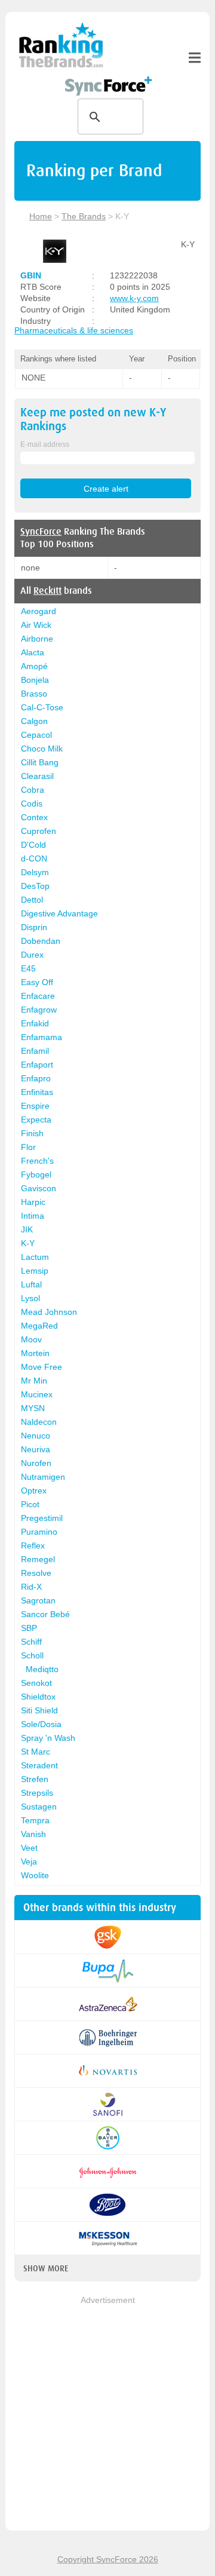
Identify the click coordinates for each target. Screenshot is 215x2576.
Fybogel (36, 1174)
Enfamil (35, 1051)
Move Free (42, 1367)
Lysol (30, 1298)
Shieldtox (38, 1697)
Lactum (35, 1257)
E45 (28, 968)
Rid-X (31, 1587)
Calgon (34, 721)
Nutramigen (43, 1477)
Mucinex (37, 1394)
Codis (32, 804)
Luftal (31, 1284)
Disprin (34, 927)
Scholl (32, 1655)
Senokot (36, 1683)
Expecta (36, 1120)
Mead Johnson (49, 1312)
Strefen (35, 1779)
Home (41, 216)
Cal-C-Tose (42, 707)
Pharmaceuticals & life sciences (74, 330)
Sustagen (39, 1807)
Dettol (32, 900)
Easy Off (37, 982)
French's (37, 1161)
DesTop (35, 886)
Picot (30, 1504)
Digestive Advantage (59, 913)
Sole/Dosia (41, 1724)
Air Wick (36, 625)
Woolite (35, 1875)
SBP (29, 1628)
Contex (34, 817)
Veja (29, 1862)
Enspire (35, 1106)
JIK (27, 1229)
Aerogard (39, 611)
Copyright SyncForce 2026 (108, 2559)
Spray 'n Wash (48, 1738)
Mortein (35, 1353)
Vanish (33, 1834)
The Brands (84, 216)
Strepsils (37, 1793)
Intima (33, 1216)
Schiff (31, 1642)
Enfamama (42, 1037)
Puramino (39, 1532)
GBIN (31, 275)
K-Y (28, 1243)
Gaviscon (39, 1188)
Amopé (34, 666)
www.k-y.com (134, 298)
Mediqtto (42, 1669)
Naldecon (39, 1422)
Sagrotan (38, 1600)
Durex (32, 955)
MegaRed (39, 1326)
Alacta (33, 652)
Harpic (33, 1202)
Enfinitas (37, 1092)
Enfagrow (39, 1010)
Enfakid (35, 1023)
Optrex (34, 1491)
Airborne (37, 639)
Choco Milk (42, 749)
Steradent (39, 1765)
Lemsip (35, 1271)
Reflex (33, 1545)
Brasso (34, 694)
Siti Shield (39, 1710)
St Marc (36, 1752)
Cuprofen (39, 831)
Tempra (35, 1820)
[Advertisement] (107, 2414)
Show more (46, 2268)
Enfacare (38, 996)
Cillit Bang (40, 762)
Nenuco (36, 1436)
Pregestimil (42, 1518)
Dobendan (41, 941)
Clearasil (37, 776)
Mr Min (34, 1381)
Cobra (33, 790)
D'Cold (33, 845)
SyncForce (41, 532)
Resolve (36, 1573)
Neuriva (36, 1449)
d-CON (34, 858)
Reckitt (47, 591)
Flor (28, 1147)
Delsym (35, 872)
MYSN (33, 1408)
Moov (31, 1339)
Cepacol (36, 735)
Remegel (38, 1559)
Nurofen (36, 1463)
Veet (29, 1848)
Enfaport (37, 1065)
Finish (32, 1133)
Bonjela (35, 680)
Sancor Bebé (45, 1614)
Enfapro (36, 1078)
